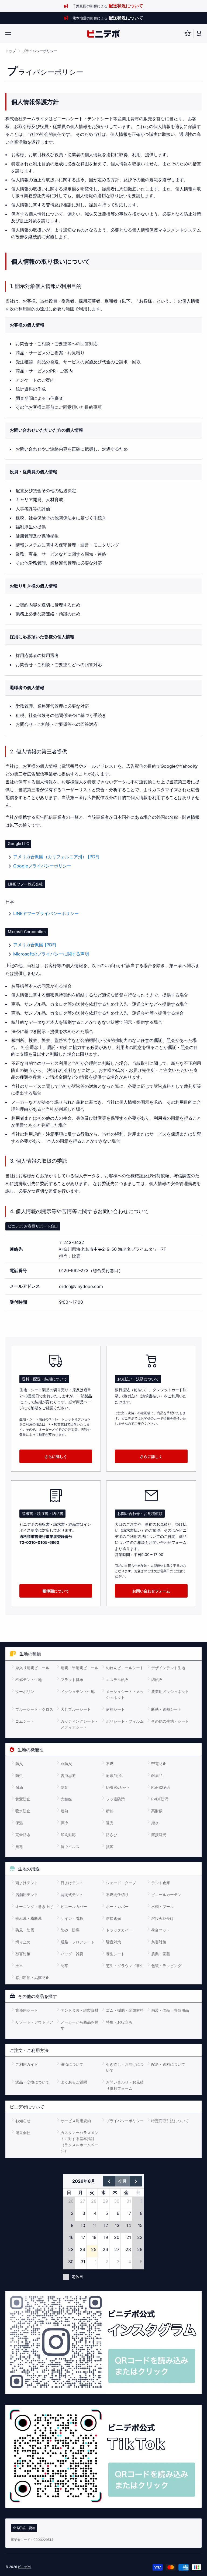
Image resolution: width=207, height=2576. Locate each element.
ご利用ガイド (27, 2064)
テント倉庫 (161, 1883)
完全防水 (23, 1835)
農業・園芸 (161, 1954)
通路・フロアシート (78, 1942)
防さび (112, 1835)
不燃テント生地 (29, 1680)
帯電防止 (159, 1764)
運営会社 (23, 2133)
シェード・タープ (121, 1883)
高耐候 (157, 1811)
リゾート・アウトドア (34, 2022)
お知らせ (23, 2121)
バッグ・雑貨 (72, 1954)
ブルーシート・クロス (34, 1709)
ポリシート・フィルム (125, 1721)
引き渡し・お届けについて (125, 2067)
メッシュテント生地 (78, 1691)
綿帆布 (157, 1680)
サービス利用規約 (76, 2121)
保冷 (64, 1823)
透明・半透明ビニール (80, 1668)
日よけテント (72, 1883)
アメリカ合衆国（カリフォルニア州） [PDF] (56, 857)
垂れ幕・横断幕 (29, 1918)
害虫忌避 (68, 1775)
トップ (11, 51)
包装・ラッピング (166, 1966)
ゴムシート (25, 1721)
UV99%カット (118, 1787)
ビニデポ (24, 2567)
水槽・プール (163, 1906)
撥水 (155, 1823)
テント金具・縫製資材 (80, 2010)
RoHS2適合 (161, 1787)
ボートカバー (117, 1906)
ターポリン (25, 1691)
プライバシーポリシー (40, 51)
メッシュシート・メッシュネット (125, 1694)
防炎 (19, 1764)
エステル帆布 (117, 1680)
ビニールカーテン (166, 1895)
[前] (109, 2181)
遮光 (110, 1823)
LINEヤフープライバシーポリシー (46, 913)
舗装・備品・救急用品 (170, 2010)
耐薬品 (157, 1775)
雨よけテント (27, 1883)
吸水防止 (23, 1811)
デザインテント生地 (168, 1668)
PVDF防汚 (160, 1799)
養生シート (115, 1954)
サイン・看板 (72, 1918)
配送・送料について (168, 2064)
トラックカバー (119, 1930)
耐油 (19, 1787)
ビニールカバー (74, 1906)
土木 (19, 1966)
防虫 (19, 1775)
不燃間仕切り (117, 1895)
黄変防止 (23, 1799)
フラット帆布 (72, 1680)
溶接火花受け (163, 1918)
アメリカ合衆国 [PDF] (35, 945)
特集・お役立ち (119, 2022)
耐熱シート (115, 1709)
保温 (19, 1823)
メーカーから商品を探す (80, 2025)
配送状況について (126, 6)
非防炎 (66, 1764)
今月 (122, 2181)
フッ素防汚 (115, 1799)
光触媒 (66, 1799)
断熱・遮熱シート (166, 1709)
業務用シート (27, 2010)
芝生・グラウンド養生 (125, 1966)
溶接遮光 (159, 1835)
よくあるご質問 (74, 2082)
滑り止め (23, 1942)
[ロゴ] (103, 34)
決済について (72, 2064)
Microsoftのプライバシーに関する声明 (51, 954)
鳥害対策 (159, 1942)
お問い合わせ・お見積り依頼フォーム (125, 2085)
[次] (136, 2181)
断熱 (110, 1811)
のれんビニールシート (125, 1668)
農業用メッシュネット (170, 1691)
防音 (64, 1787)
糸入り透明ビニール (32, 1668)
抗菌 (110, 1847)
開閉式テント (72, 1895)
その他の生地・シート (170, 1721)
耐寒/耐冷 (114, 1775)
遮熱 (64, 1811)
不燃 (110, 1764)
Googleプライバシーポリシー (42, 866)
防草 (64, 1966)
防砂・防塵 (70, 1930)
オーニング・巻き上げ (34, 1906)
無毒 (19, 1847)
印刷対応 (68, 1835)
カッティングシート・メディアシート (80, 1724)
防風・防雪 (25, 1930)
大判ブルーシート (76, 1709)
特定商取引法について (170, 2121)
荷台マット (161, 1930)
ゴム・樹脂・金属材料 (125, 2010)
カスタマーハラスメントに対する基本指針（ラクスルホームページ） (80, 2142)
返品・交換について (32, 2082)
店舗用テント (27, 1895)
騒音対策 (113, 1942)
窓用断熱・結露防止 (32, 1978)
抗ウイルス (70, 1847)
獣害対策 (23, 1954)
